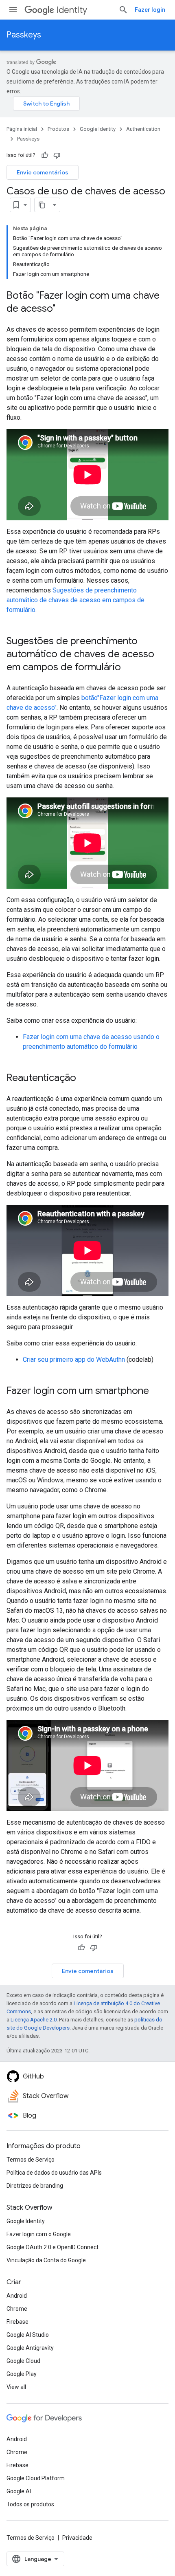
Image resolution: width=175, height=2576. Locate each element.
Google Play (22, 2374)
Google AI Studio (28, 2335)
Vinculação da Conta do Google (46, 2260)
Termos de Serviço (31, 2160)
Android (17, 2296)
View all (16, 2387)
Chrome (17, 2309)
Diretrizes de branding (35, 2186)
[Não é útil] (57, 155)
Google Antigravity (30, 2348)
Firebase (17, 2322)
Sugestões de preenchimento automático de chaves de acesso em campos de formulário (75, 600)
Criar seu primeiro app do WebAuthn (74, 1360)
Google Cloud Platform (36, 2478)
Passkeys (24, 35)
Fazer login (150, 10)
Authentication (143, 129)
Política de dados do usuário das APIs (54, 2173)
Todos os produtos (30, 2504)
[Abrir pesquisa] (123, 10)
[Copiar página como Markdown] (42, 205)
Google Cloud (23, 2361)
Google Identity (98, 129)
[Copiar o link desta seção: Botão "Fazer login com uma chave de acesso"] (63, 309)
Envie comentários (43, 172)
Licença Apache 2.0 (34, 2020)
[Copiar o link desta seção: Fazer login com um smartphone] (157, 1391)
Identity (72, 10)
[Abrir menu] (13, 10)
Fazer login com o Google (39, 2234)
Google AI (19, 2491)
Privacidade (77, 2538)
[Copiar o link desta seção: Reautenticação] (84, 1079)
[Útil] (45, 155)
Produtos (58, 129)
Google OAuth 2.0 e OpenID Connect (52, 2247)
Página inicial (22, 129)
